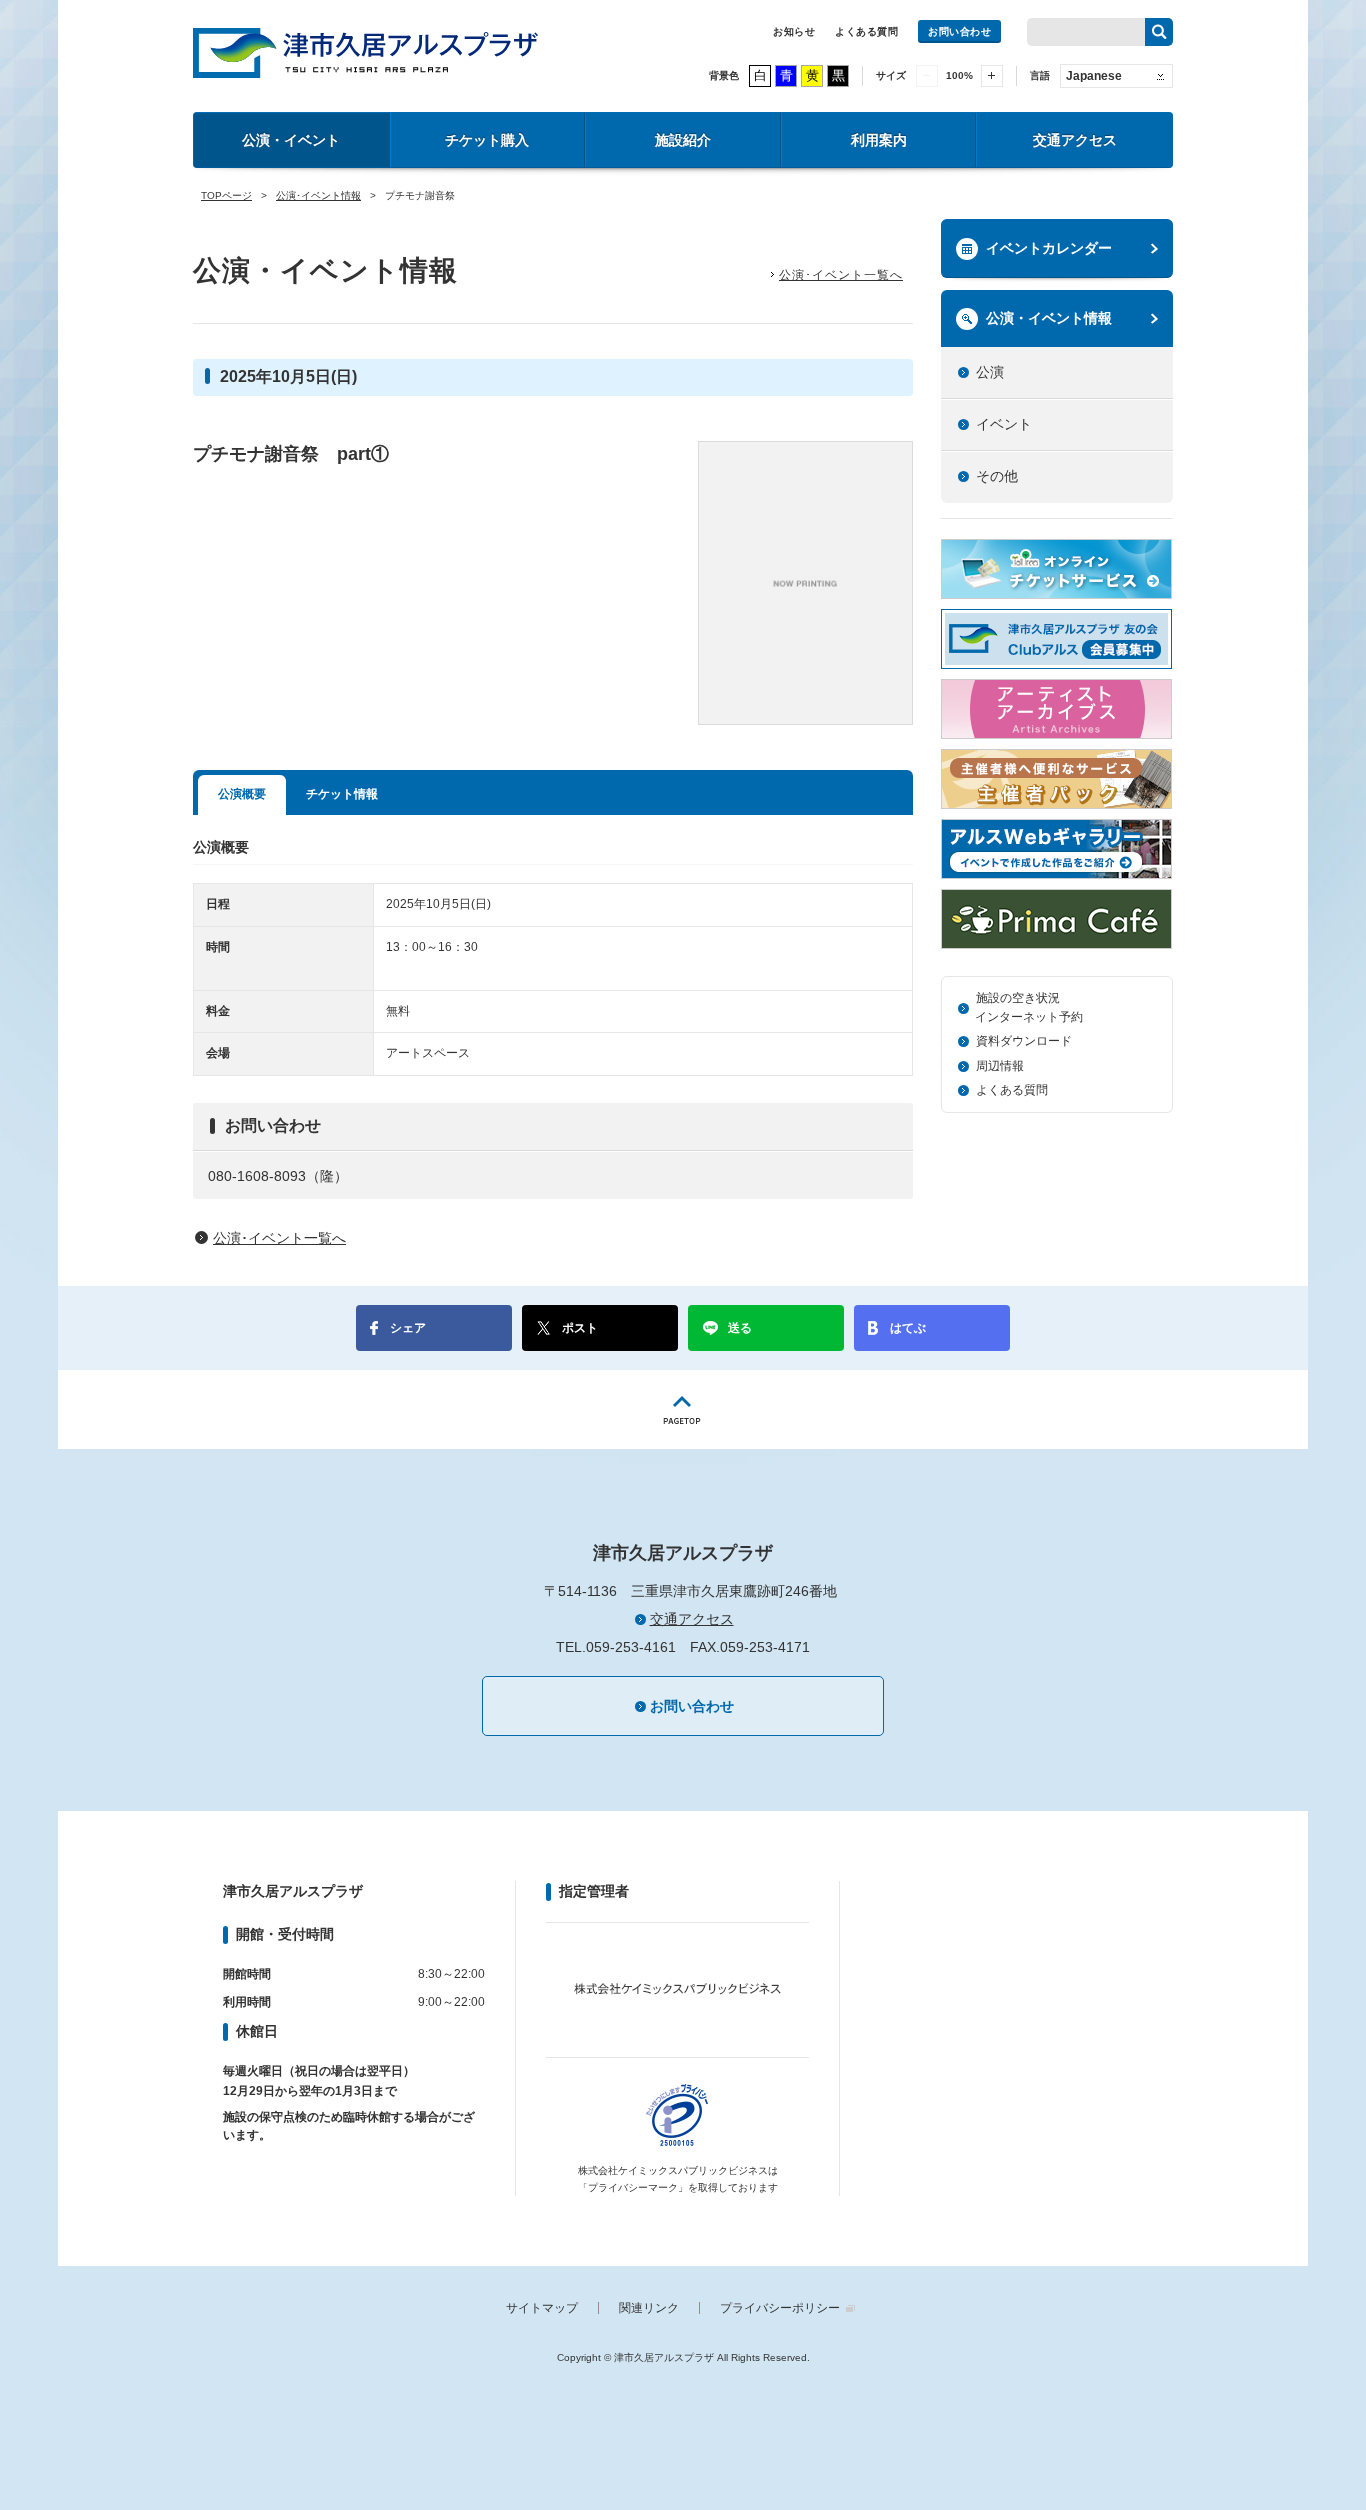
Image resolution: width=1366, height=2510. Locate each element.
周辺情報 (1000, 1066)
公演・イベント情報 (1049, 318)
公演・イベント (291, 140)
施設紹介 (683, 140)
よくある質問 (866, 31)
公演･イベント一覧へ (841, 275)
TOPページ (226, 195)
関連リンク (649, 2308)
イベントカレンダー (1049, 248)
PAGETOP (683, 1409)
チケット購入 (487, 140)
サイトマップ (542, 2308)
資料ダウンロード (1024, 1041)
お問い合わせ (959, 31)
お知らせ (794, 31)
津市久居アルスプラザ (365, 53)
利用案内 (879, 140)
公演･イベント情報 (318, 195)
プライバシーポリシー (780, 2308)
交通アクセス (1075, 140)
